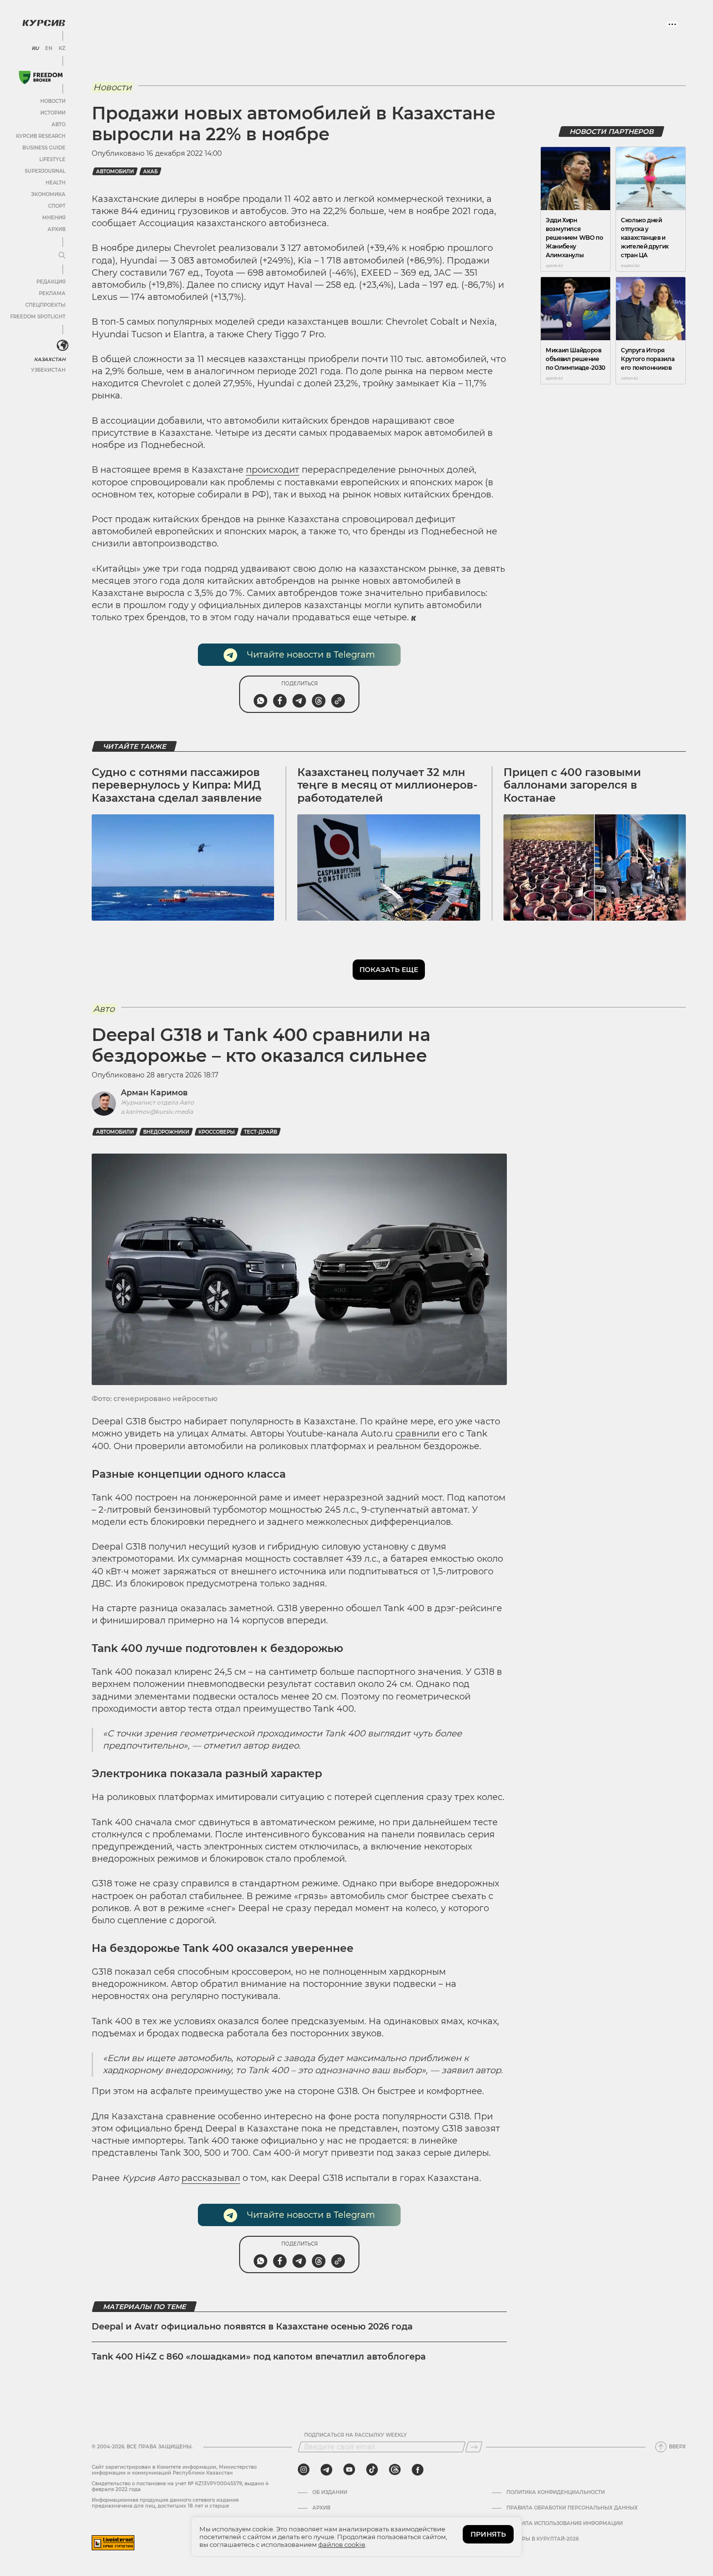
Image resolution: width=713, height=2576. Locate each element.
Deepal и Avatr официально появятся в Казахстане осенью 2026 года (252, 2327)
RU (35, 49)
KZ (62, 49)
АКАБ (150, 172)
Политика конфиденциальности (556, 2493)
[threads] (395, 2470)
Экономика (48, 194)
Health (56, 183)
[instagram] (304, 2470)
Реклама (52, 293)
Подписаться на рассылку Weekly (356, 2435)
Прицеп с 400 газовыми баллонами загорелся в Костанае (572, 785)
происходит (273, 470)
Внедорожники (166, 1132)
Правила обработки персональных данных (572, 2508)
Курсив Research (41, 136)
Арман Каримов (154, 1093)
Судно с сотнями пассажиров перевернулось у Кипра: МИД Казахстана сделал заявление (177, 785)
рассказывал (211, 2178)
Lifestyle (52, 159)
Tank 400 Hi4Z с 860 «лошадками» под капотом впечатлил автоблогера (259, 2357)
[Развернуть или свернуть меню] (62, 256)
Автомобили (115, 172)
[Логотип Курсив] (44, 23)
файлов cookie (342, 2544)
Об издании (330, 2493)
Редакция (51, 282)
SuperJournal (45, 171)
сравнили (417, 1434)
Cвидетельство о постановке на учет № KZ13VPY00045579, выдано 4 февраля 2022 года (180, 2486)
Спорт (57, 206)
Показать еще (389, 970)
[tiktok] (372, 2470)
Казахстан (50, 359)
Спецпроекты (45, 305)
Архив (57, 229)
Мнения (54, 218)
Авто (58, 124)
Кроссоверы (217, 1132)
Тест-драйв (260, 1132)
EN (49, 49)
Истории (53, 113)
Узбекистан (48, 370)
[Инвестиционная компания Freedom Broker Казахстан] (41, 77)
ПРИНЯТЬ (488, 2534)
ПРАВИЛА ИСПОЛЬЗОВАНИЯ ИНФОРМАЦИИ (565, 2524)
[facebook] (418, 2470)
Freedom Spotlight (38, 317)
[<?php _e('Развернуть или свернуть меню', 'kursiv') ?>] (63, 346)
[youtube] (349, 2470)
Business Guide (44, 148)
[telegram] (326, 2470)
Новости (53, 101)
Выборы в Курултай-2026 (543, 2539)
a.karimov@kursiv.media (157, 1112)
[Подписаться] (474, 2447)
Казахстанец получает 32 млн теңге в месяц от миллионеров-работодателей (387, 785)
